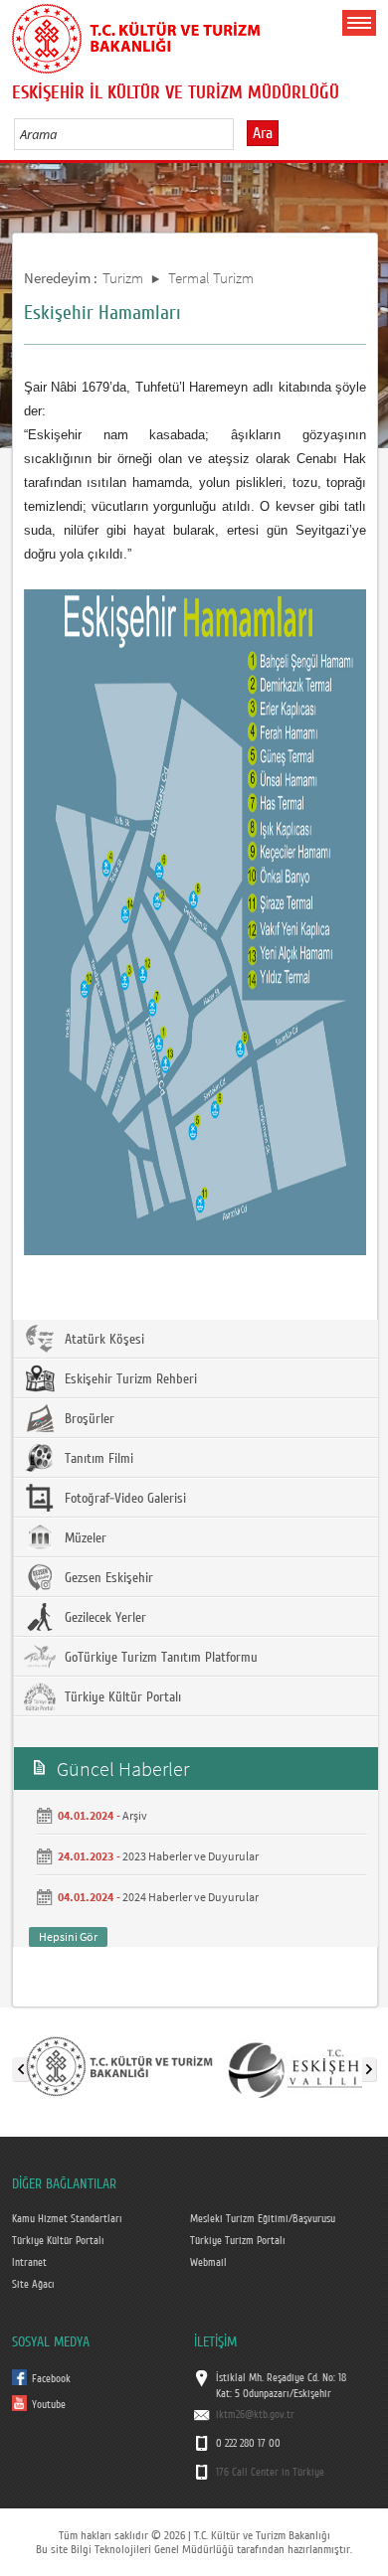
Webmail (208, 2263)
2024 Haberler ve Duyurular (191, 1897)
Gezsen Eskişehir (107, 1578)
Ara (263, 133)
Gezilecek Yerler (103, 1618)
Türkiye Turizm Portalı (238, 2241)
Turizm (123, 278)
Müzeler (84, 1538)
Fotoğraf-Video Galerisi (123, 1499)
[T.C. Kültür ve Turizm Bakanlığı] (119, 2065)
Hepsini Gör (68, 1936)
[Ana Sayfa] (136, 35)
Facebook (51, 2379)
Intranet (29, 2263)
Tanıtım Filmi (97, 1459)
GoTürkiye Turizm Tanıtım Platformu (159, 1658)
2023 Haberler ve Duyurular (191, 1856)
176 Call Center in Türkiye (270, 2473)
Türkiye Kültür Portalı (121, 1697)
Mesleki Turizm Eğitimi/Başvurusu (263, 2219)
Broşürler (88, 1419)
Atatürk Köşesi (102, 1340)
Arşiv (135, 1815)
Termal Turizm (211, 278)
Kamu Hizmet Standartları (67, 2219)
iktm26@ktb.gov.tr (255, 2415)
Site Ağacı (33, 2285)
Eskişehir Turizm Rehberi (129, 1379)
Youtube (49, 2405)
